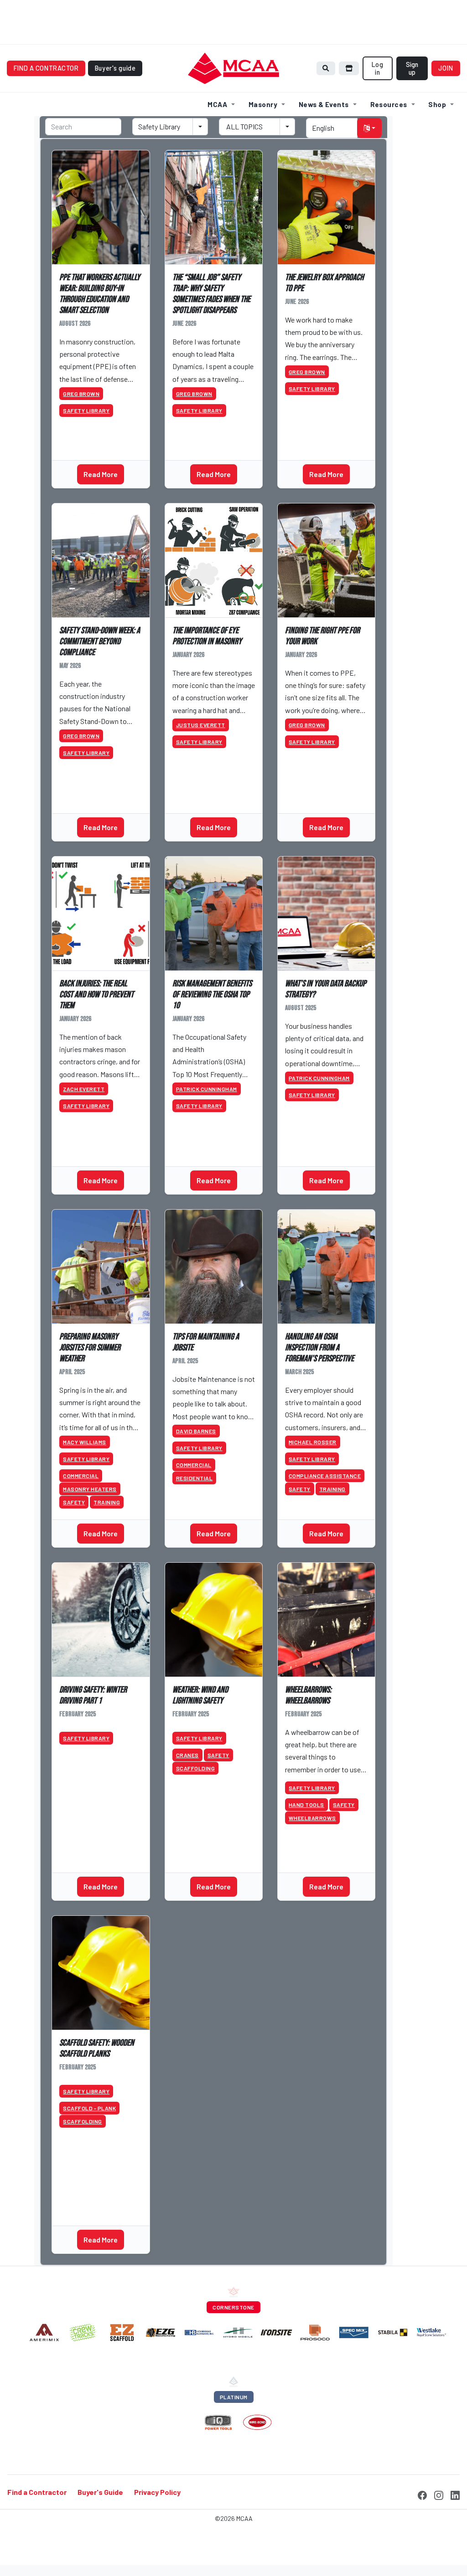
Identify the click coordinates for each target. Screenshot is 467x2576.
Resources (389, 104)
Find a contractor (46, 68)
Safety (74, 1502)
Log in (378, 68)
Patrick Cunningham (207, 1089)
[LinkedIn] (455, 2494)
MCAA (217, 104)
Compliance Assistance (325, 1476)
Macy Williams (85, 1442)
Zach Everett (84, 1089)
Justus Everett (201, 725)
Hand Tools (306, 1805)
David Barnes (196, 1431)
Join (446, 68)
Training (107, 1502)
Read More (101, 474)
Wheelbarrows (312, 1818)
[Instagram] (439, 2494)
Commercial (81, 1476)
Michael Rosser (313, 1442)
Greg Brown (81, 394)
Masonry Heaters (90, 1489)
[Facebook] (422, 2494)
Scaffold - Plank (89, 2108)
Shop (437, 104)
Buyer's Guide (100, 2492)
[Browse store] (349, 68)
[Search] (326, 68)
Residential (195, 1478)
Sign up (412, 68)
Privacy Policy (157, 2492)
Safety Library (86, 411)
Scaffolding (196, 1768)
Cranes (187, 1755)
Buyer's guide (115, 68)
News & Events (324, 104)
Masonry (263, 104)
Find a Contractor (37, 2492)
